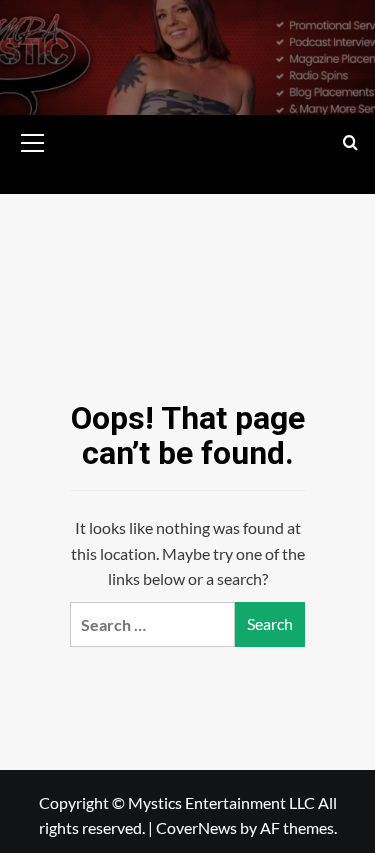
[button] (33, 140)
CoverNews (196, 827)
